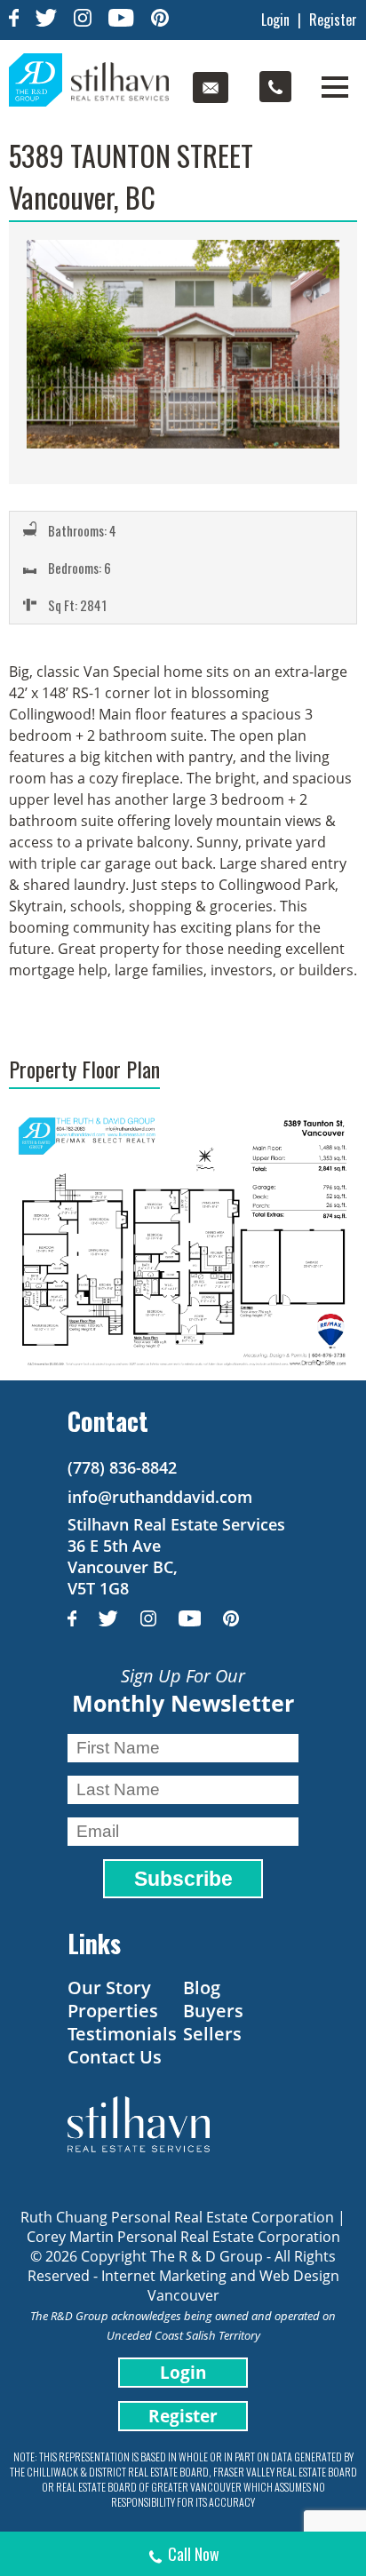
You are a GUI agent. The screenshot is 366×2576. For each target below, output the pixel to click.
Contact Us (115, 2057)
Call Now (194, 2554)
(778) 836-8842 (122, 1467)
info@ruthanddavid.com (160, 1497)
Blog (202, 1988)
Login (275, 20)
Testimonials (122, 2034)
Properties (113, 2011)
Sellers (212, 2034)
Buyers (213, 2011)
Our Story (109, 1988)
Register (333, 20)
